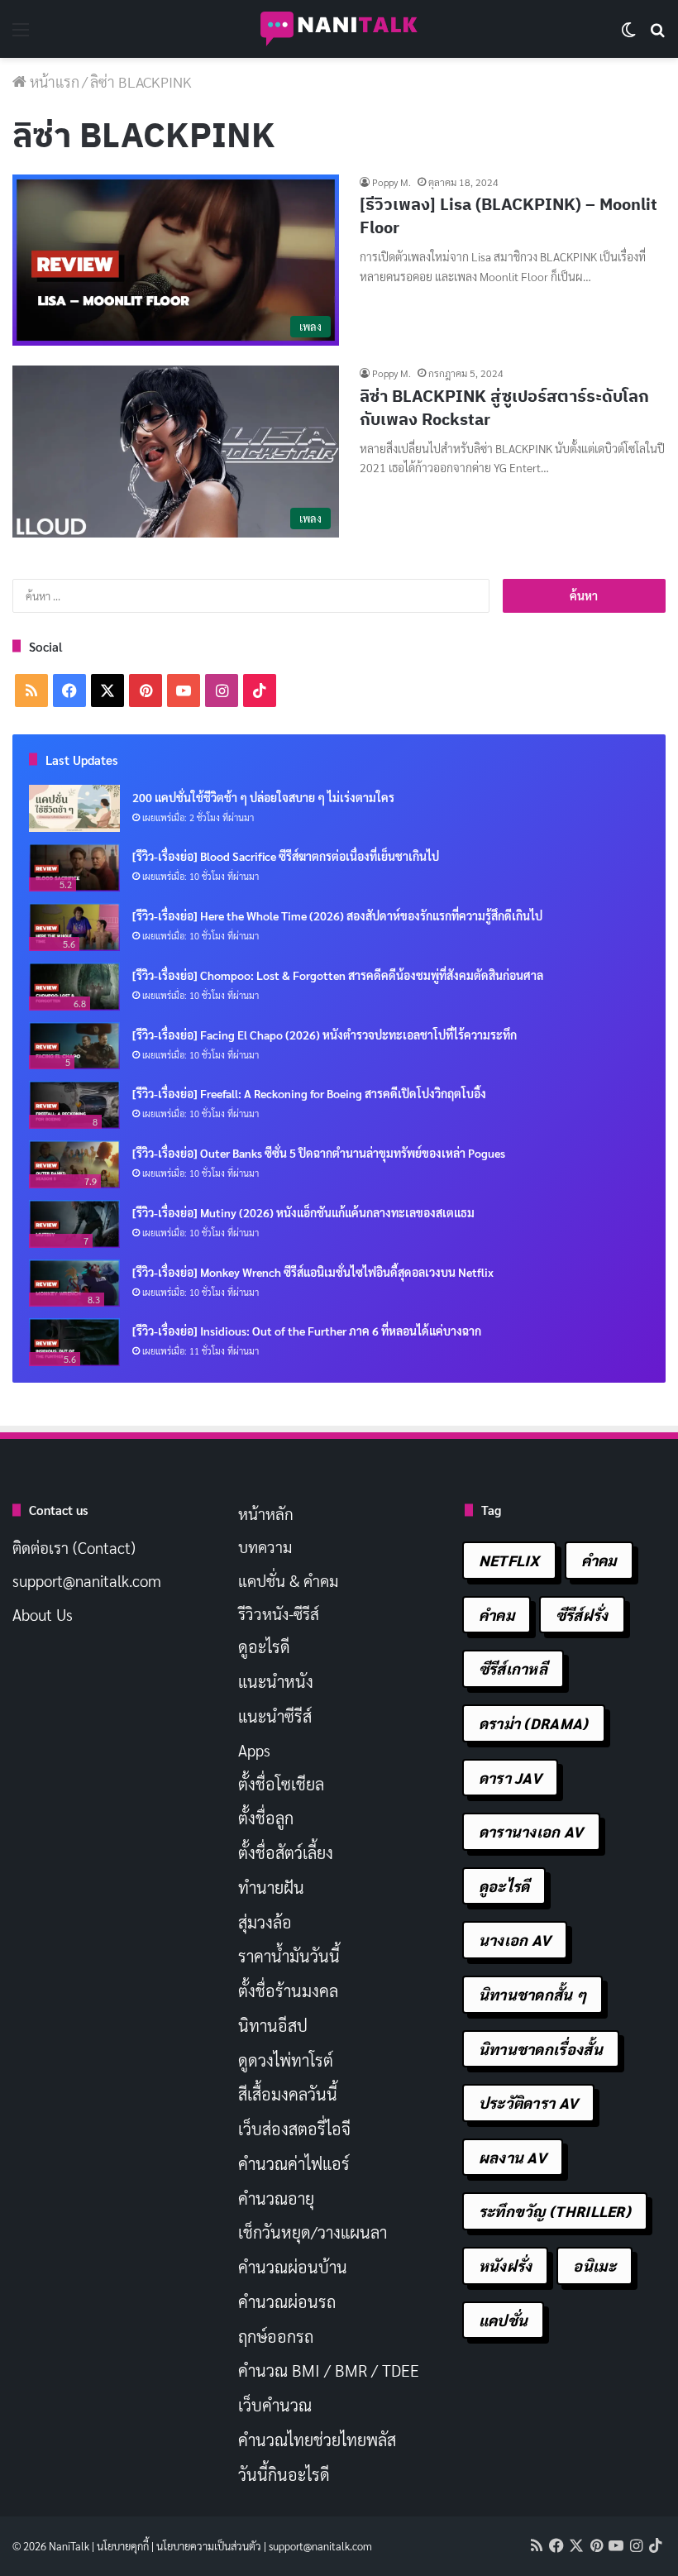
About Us (43, 1614)
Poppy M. (392, 182)
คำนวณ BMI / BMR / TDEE (329, 2370)
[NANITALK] (339, 29)
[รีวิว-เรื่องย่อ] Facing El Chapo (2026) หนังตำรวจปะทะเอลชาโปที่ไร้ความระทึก (325, 1035)
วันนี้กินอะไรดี (284, 2474)
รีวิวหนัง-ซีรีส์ (279, 1613)
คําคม (497, 1615)
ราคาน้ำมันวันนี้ (289, 1956)
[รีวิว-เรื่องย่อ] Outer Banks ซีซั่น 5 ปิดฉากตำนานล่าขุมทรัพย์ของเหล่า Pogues (319, 1153)
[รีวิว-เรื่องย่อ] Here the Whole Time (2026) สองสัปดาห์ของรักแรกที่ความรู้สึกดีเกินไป (337, 915)
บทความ (265, 1546)
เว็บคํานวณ (275, 2405)
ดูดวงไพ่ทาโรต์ (286, 2060)
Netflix (509, 1560)
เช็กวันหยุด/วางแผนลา (313, 2232)
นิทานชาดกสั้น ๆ (533, 1994)
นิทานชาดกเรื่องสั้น (541, 2049)
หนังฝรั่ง (506, 2265)
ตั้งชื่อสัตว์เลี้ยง (286, 1852)
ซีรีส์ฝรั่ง (582, 1615)
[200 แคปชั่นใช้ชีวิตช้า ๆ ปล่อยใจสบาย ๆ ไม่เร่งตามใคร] (74, 809)
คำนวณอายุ (276, 2198)
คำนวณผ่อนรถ (287, 2301)
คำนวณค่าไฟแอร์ (294, 2163)
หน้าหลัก (266, 1513)
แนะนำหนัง (276, 1681)
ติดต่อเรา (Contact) (74, 1547)
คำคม (599, 1560)
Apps (254, 1750)
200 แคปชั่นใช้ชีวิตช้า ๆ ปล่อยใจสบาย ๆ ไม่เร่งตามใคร (263, 797)
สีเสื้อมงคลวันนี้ (288, 2094)
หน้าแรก (53, 81)
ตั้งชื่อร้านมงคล (288, 1991)
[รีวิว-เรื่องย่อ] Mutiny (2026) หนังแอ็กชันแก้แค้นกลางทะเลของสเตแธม (303, 1212)
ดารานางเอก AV (531, 1831)
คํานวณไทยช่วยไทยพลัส (317, 2440)
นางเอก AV (515, 1940)
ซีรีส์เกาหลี (513, 1668)
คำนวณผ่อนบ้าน (293, 2267)
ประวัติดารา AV (529, 2103)
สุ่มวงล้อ (265, 1922)
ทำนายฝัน (271, 1887)
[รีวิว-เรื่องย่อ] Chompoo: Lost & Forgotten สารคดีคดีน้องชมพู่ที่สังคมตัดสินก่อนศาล (338, 975)
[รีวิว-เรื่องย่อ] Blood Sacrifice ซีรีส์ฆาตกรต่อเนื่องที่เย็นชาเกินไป (286, 856)
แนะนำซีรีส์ (275, 1716)
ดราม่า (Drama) (534, 1723)
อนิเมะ (594, 2265)
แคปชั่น (504, 2320)
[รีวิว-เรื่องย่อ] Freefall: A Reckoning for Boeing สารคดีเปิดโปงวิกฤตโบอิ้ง (309, 1093)
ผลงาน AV (513, 2157)
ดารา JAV (510, 1778)
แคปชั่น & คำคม (288, 1580)
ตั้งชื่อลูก (266, 1818)
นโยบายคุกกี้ (123, 2546)
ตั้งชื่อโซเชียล (281, 1784)
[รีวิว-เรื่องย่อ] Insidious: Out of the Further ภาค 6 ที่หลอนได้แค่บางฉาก (307, 1331)
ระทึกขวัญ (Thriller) (555, 2211)
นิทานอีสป (273, 2025)
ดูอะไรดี (264, 1646)
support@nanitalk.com (87, 1580)
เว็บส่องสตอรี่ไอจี (294, 2129)
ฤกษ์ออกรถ (276, 2336)
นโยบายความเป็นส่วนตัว (209, 2546)
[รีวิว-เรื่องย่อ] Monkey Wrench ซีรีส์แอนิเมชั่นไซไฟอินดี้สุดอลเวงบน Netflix (313, 1272)
